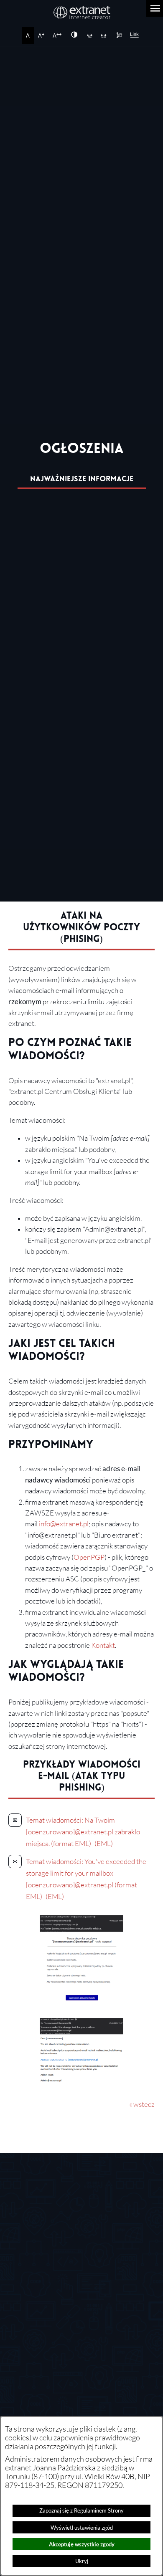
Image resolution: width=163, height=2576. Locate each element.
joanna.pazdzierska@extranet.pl (94, 2401)
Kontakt (103, 1645)
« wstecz (142, 2104)
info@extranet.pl (64, 1524)
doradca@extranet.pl (78, 2351)
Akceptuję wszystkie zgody (82, 2544)
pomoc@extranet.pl (76, 2326)
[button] (81, 1999)
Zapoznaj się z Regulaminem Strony (81, 2510)
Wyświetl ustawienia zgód (82, 2528)
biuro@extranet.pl (58, 2235)
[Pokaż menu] (155, 8)
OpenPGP (89, 1557)
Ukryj (82, 2561)
